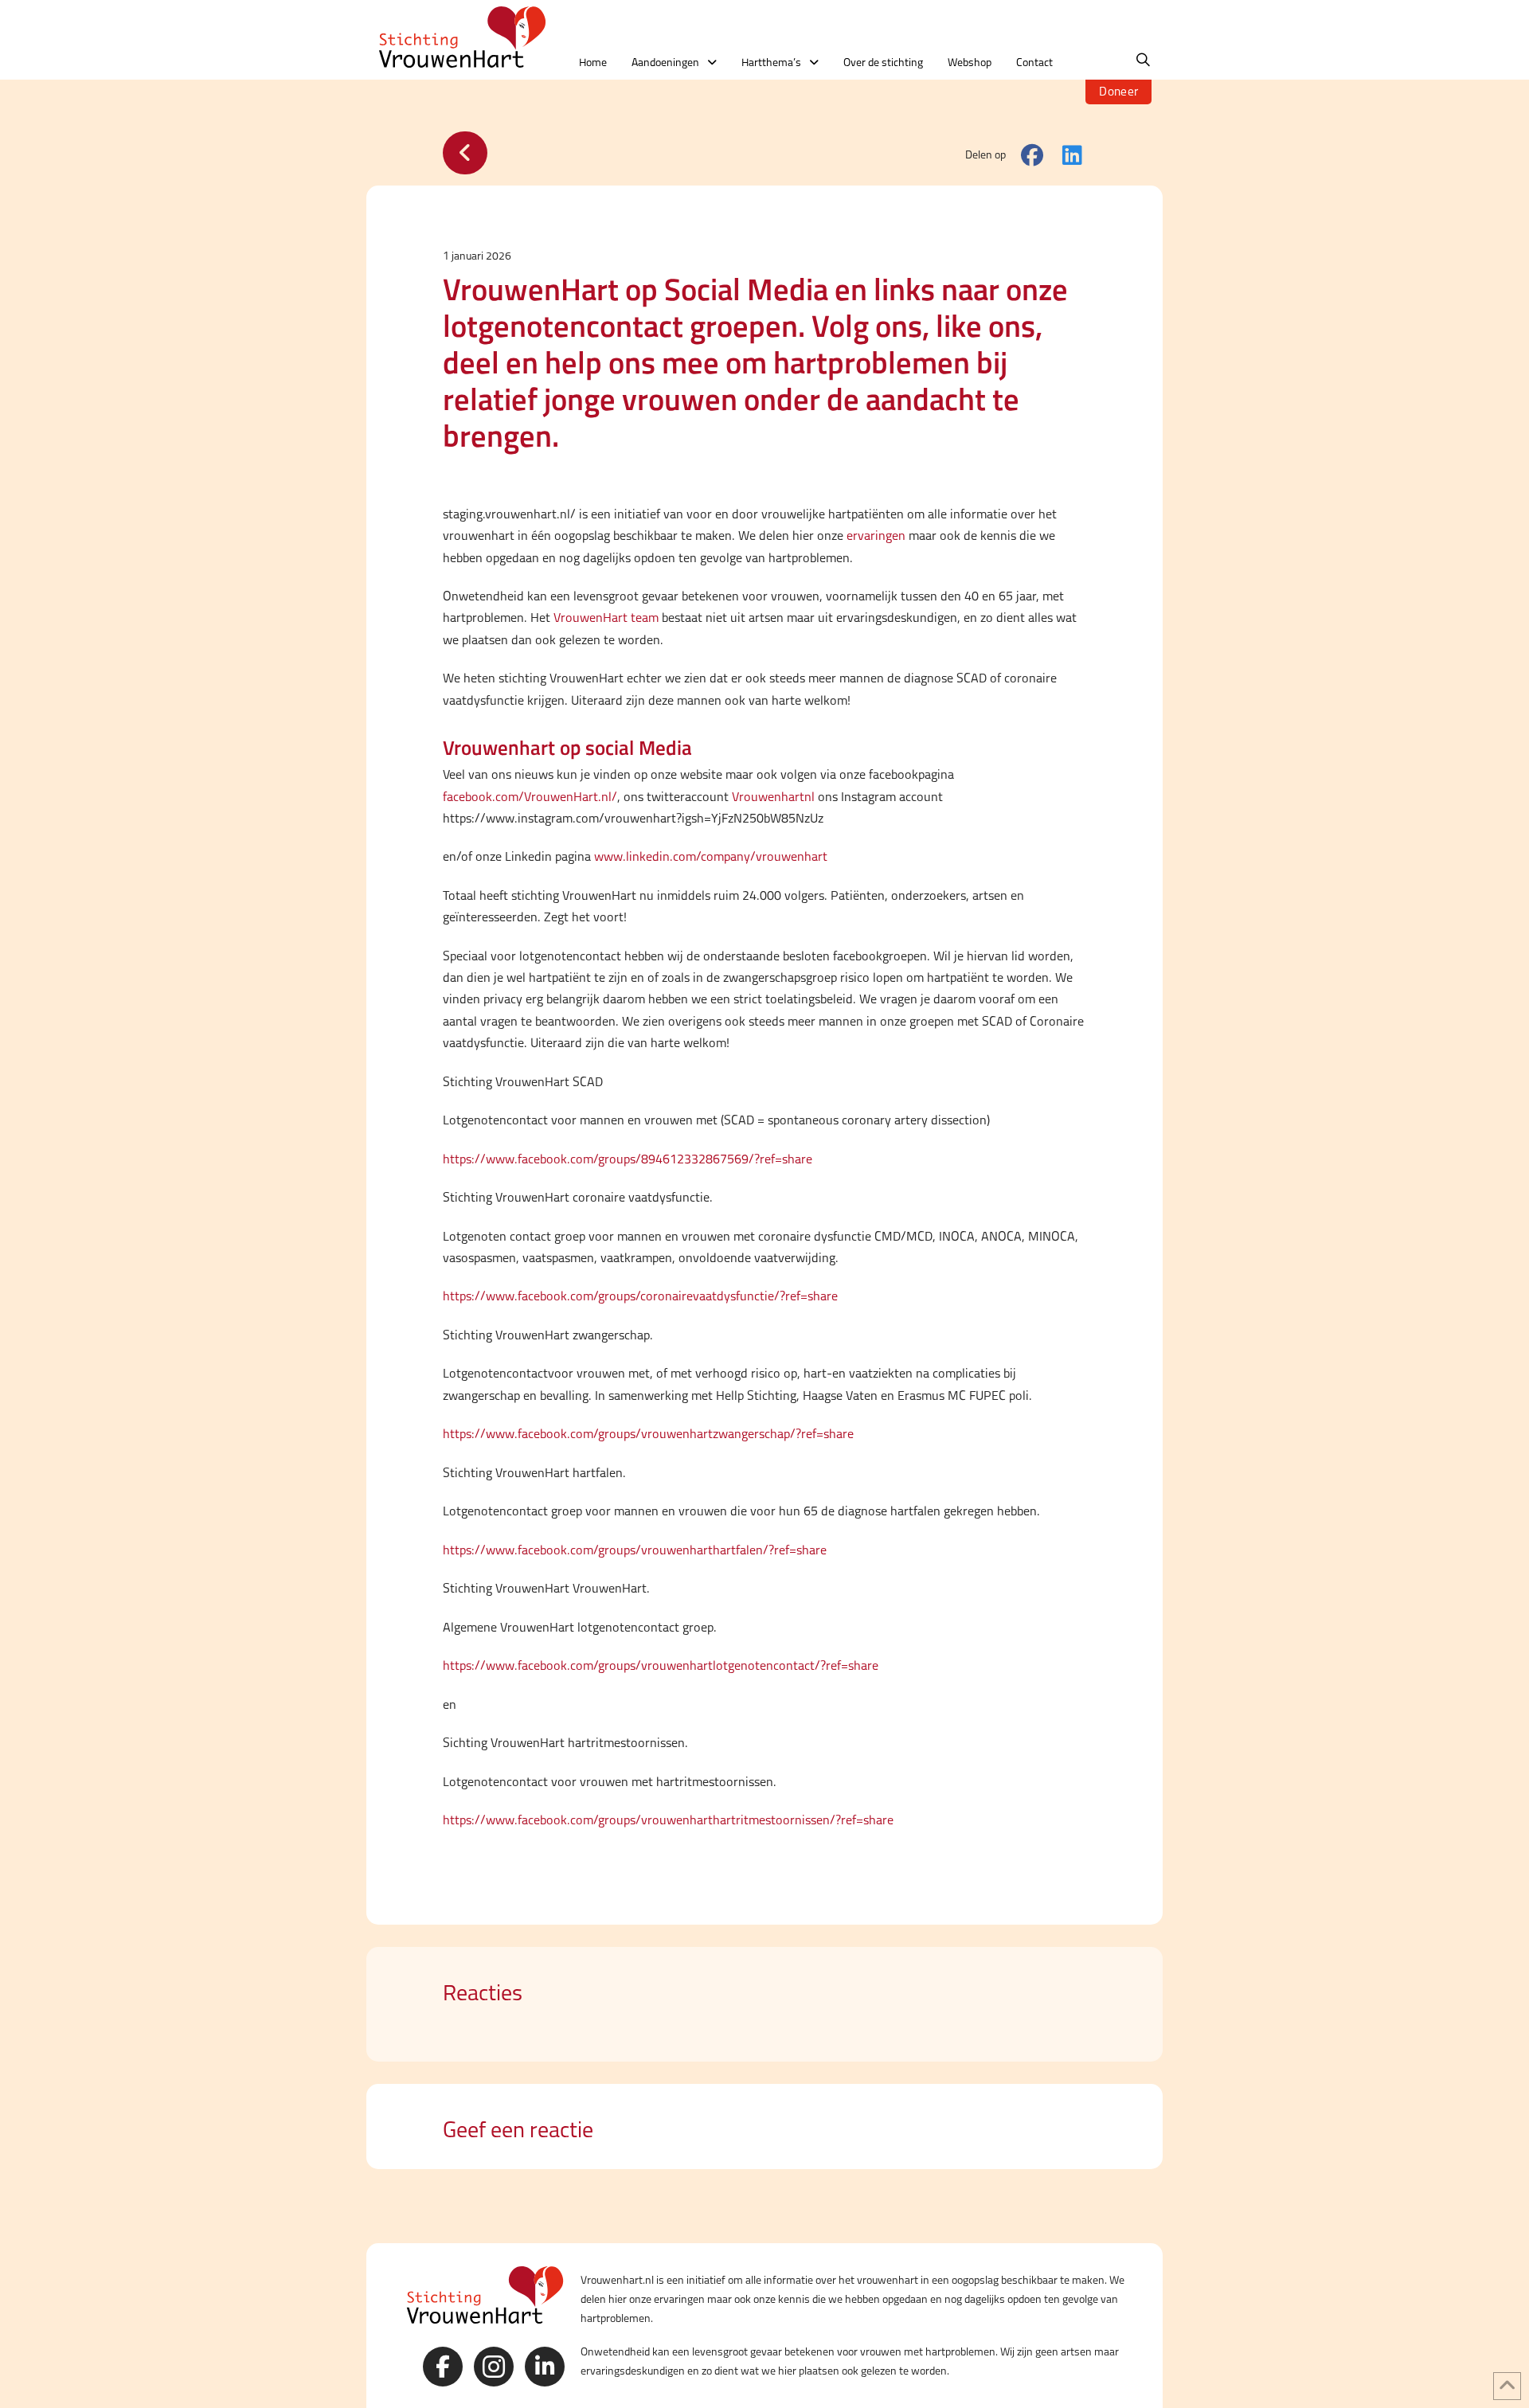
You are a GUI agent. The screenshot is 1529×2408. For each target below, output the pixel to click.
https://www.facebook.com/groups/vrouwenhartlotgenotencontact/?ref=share (661, 1665)
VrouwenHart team (606, 618)
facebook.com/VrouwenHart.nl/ (530, 797)
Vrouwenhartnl (773, 797)
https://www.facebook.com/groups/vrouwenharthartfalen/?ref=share (635, 1550)
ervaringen (876, 536)
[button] (1143, 60)
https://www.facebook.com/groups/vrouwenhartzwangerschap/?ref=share (648, 1434)
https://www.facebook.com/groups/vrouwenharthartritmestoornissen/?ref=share (668, 1820)
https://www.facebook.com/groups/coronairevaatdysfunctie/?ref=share (640, 1296)
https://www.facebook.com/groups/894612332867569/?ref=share (628, 1159)
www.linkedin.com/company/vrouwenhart (711, 856)
